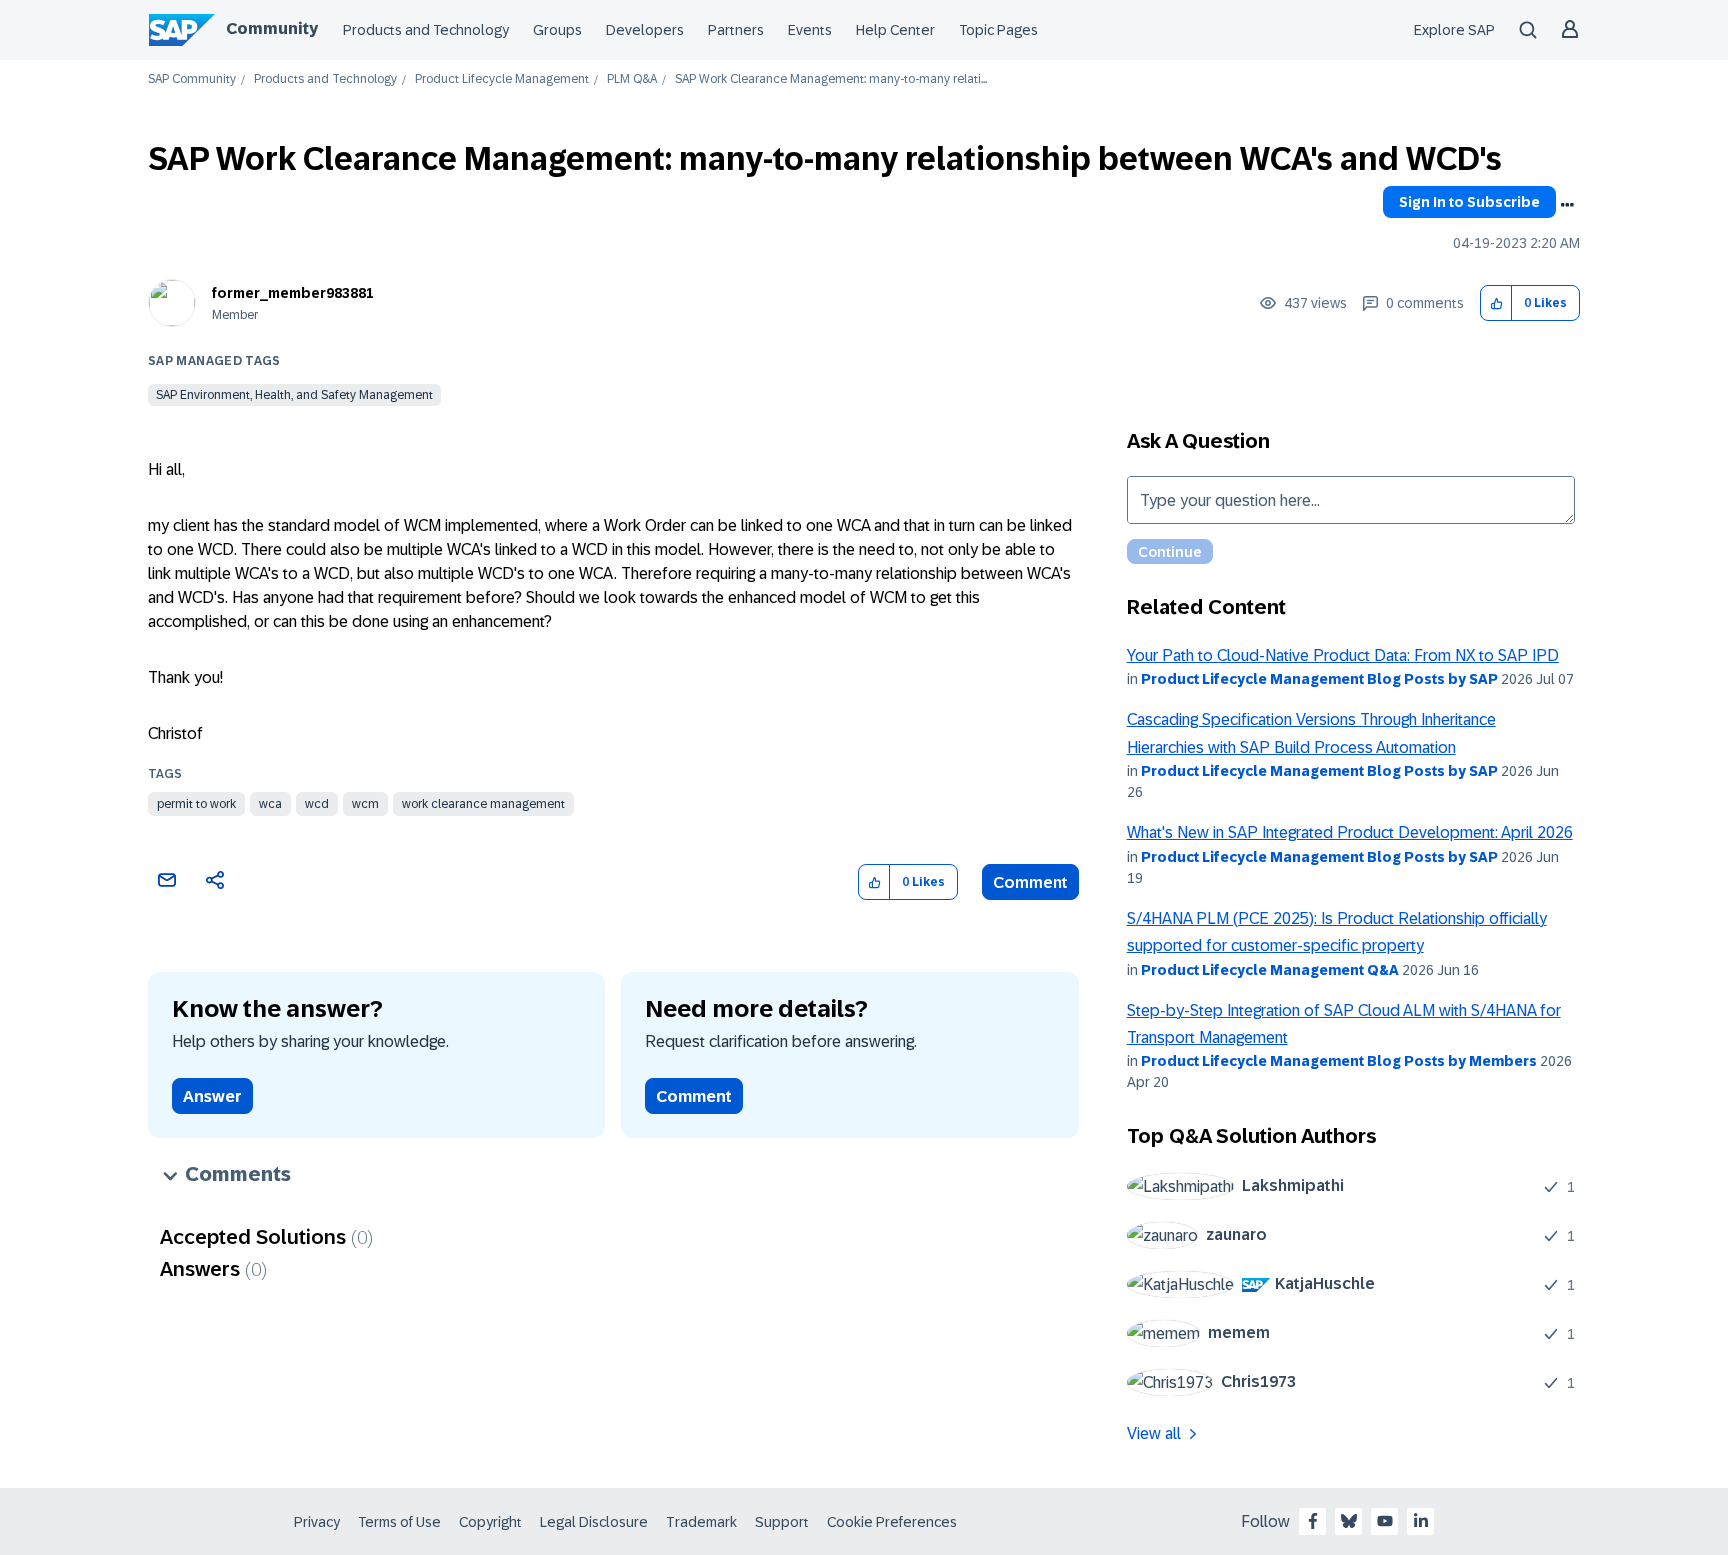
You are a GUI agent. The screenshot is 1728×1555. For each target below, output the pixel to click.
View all (1154, 1433)
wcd (317, 804)
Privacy (317, 1522)
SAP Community (192, 79)
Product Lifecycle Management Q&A (1270, 970)
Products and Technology (426, 30)
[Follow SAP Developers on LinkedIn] (1421, 1521)
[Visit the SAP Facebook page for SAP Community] (1313, 1521)
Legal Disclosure (594, 1522)
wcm (365, 804)
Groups (557, 30)
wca (270, 804)
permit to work (196, 804)
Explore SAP (1454, 30)
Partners (736, 30)
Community (272, 28)
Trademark (701, 1522)
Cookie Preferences (892, 1522)
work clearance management (483, 804)
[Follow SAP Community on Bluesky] (1349, 1521)
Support (782, 1522)
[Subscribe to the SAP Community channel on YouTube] (1385, 1521)
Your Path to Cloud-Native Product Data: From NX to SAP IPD (1343, 655)
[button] (1496, 303)
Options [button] (1567, 205)
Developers (645, 30)
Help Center (895, 30)
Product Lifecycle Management (502, 79)
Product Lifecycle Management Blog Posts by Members (1339, 1061)
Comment (1030, 882)
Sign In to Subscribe (1469, 202)
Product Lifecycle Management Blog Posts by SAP (1319, 679)
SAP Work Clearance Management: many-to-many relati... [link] (831, 79)
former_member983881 (293, 293)
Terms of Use (399, 1522)
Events (810, 30)
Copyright (490, 1522)
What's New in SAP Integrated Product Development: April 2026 (1350, 832)
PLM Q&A (632, 79)
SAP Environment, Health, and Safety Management (294, 395)
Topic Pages (998, 30)
